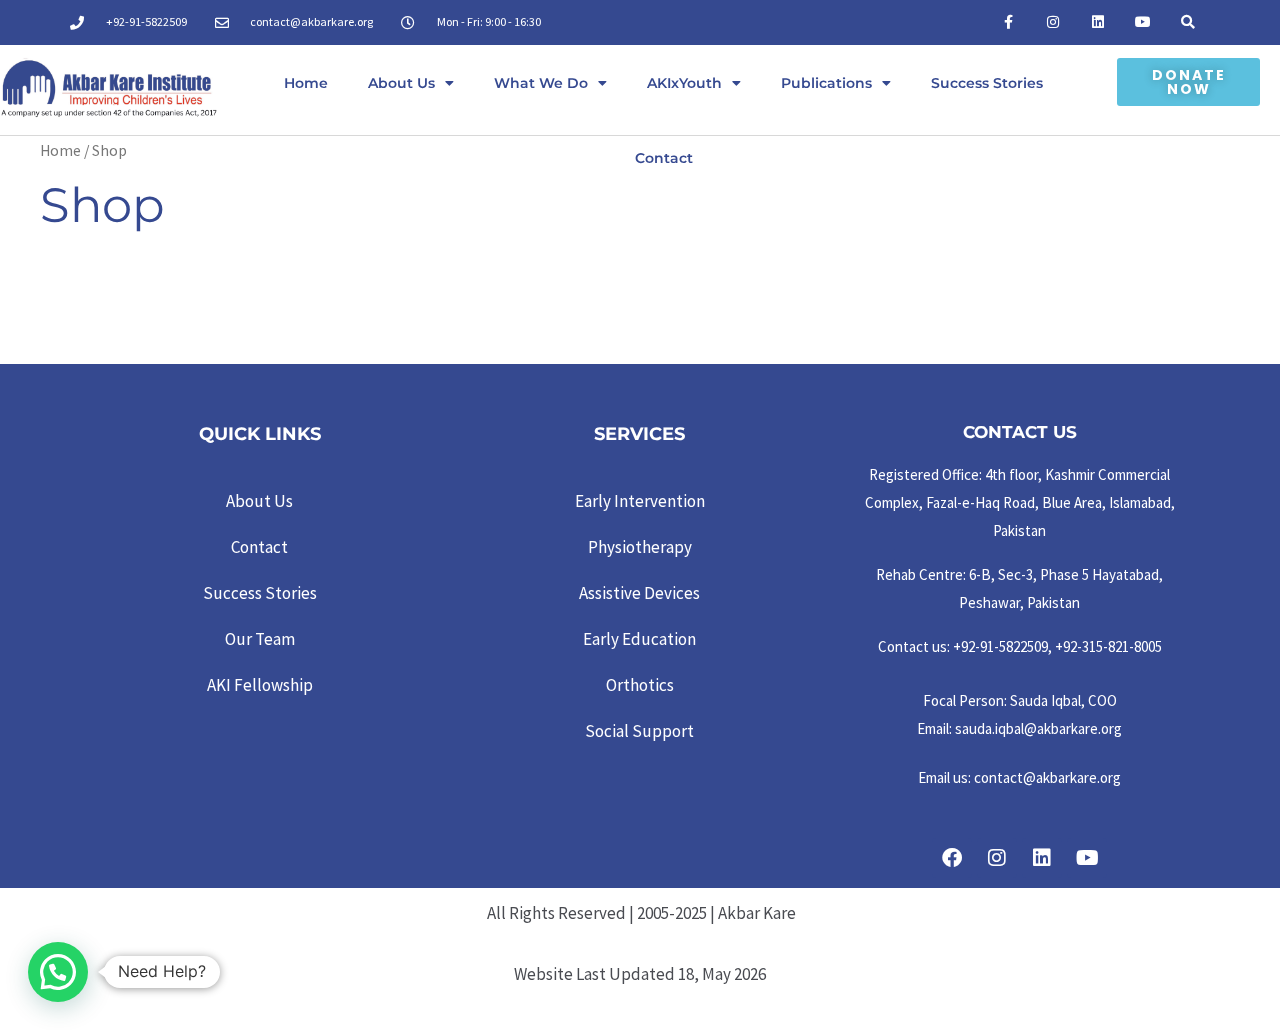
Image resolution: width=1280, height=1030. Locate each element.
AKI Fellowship (260, 685)
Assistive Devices (639, 593)
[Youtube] (1142, 22)
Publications (826, 83)
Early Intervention (640, 501)
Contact (664, 158)
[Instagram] (1053, 22)
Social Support (639, 731)
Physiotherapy (640, 547)
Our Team (260, 639)
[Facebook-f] (1008, 22)
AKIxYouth (684, 83)
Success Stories (987, 83)
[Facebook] (952, 858)
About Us (401, 83)
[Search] (1187, 22)
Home (306, 83)
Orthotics (640, 685)
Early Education (639, 639)
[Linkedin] (1098, 22)
